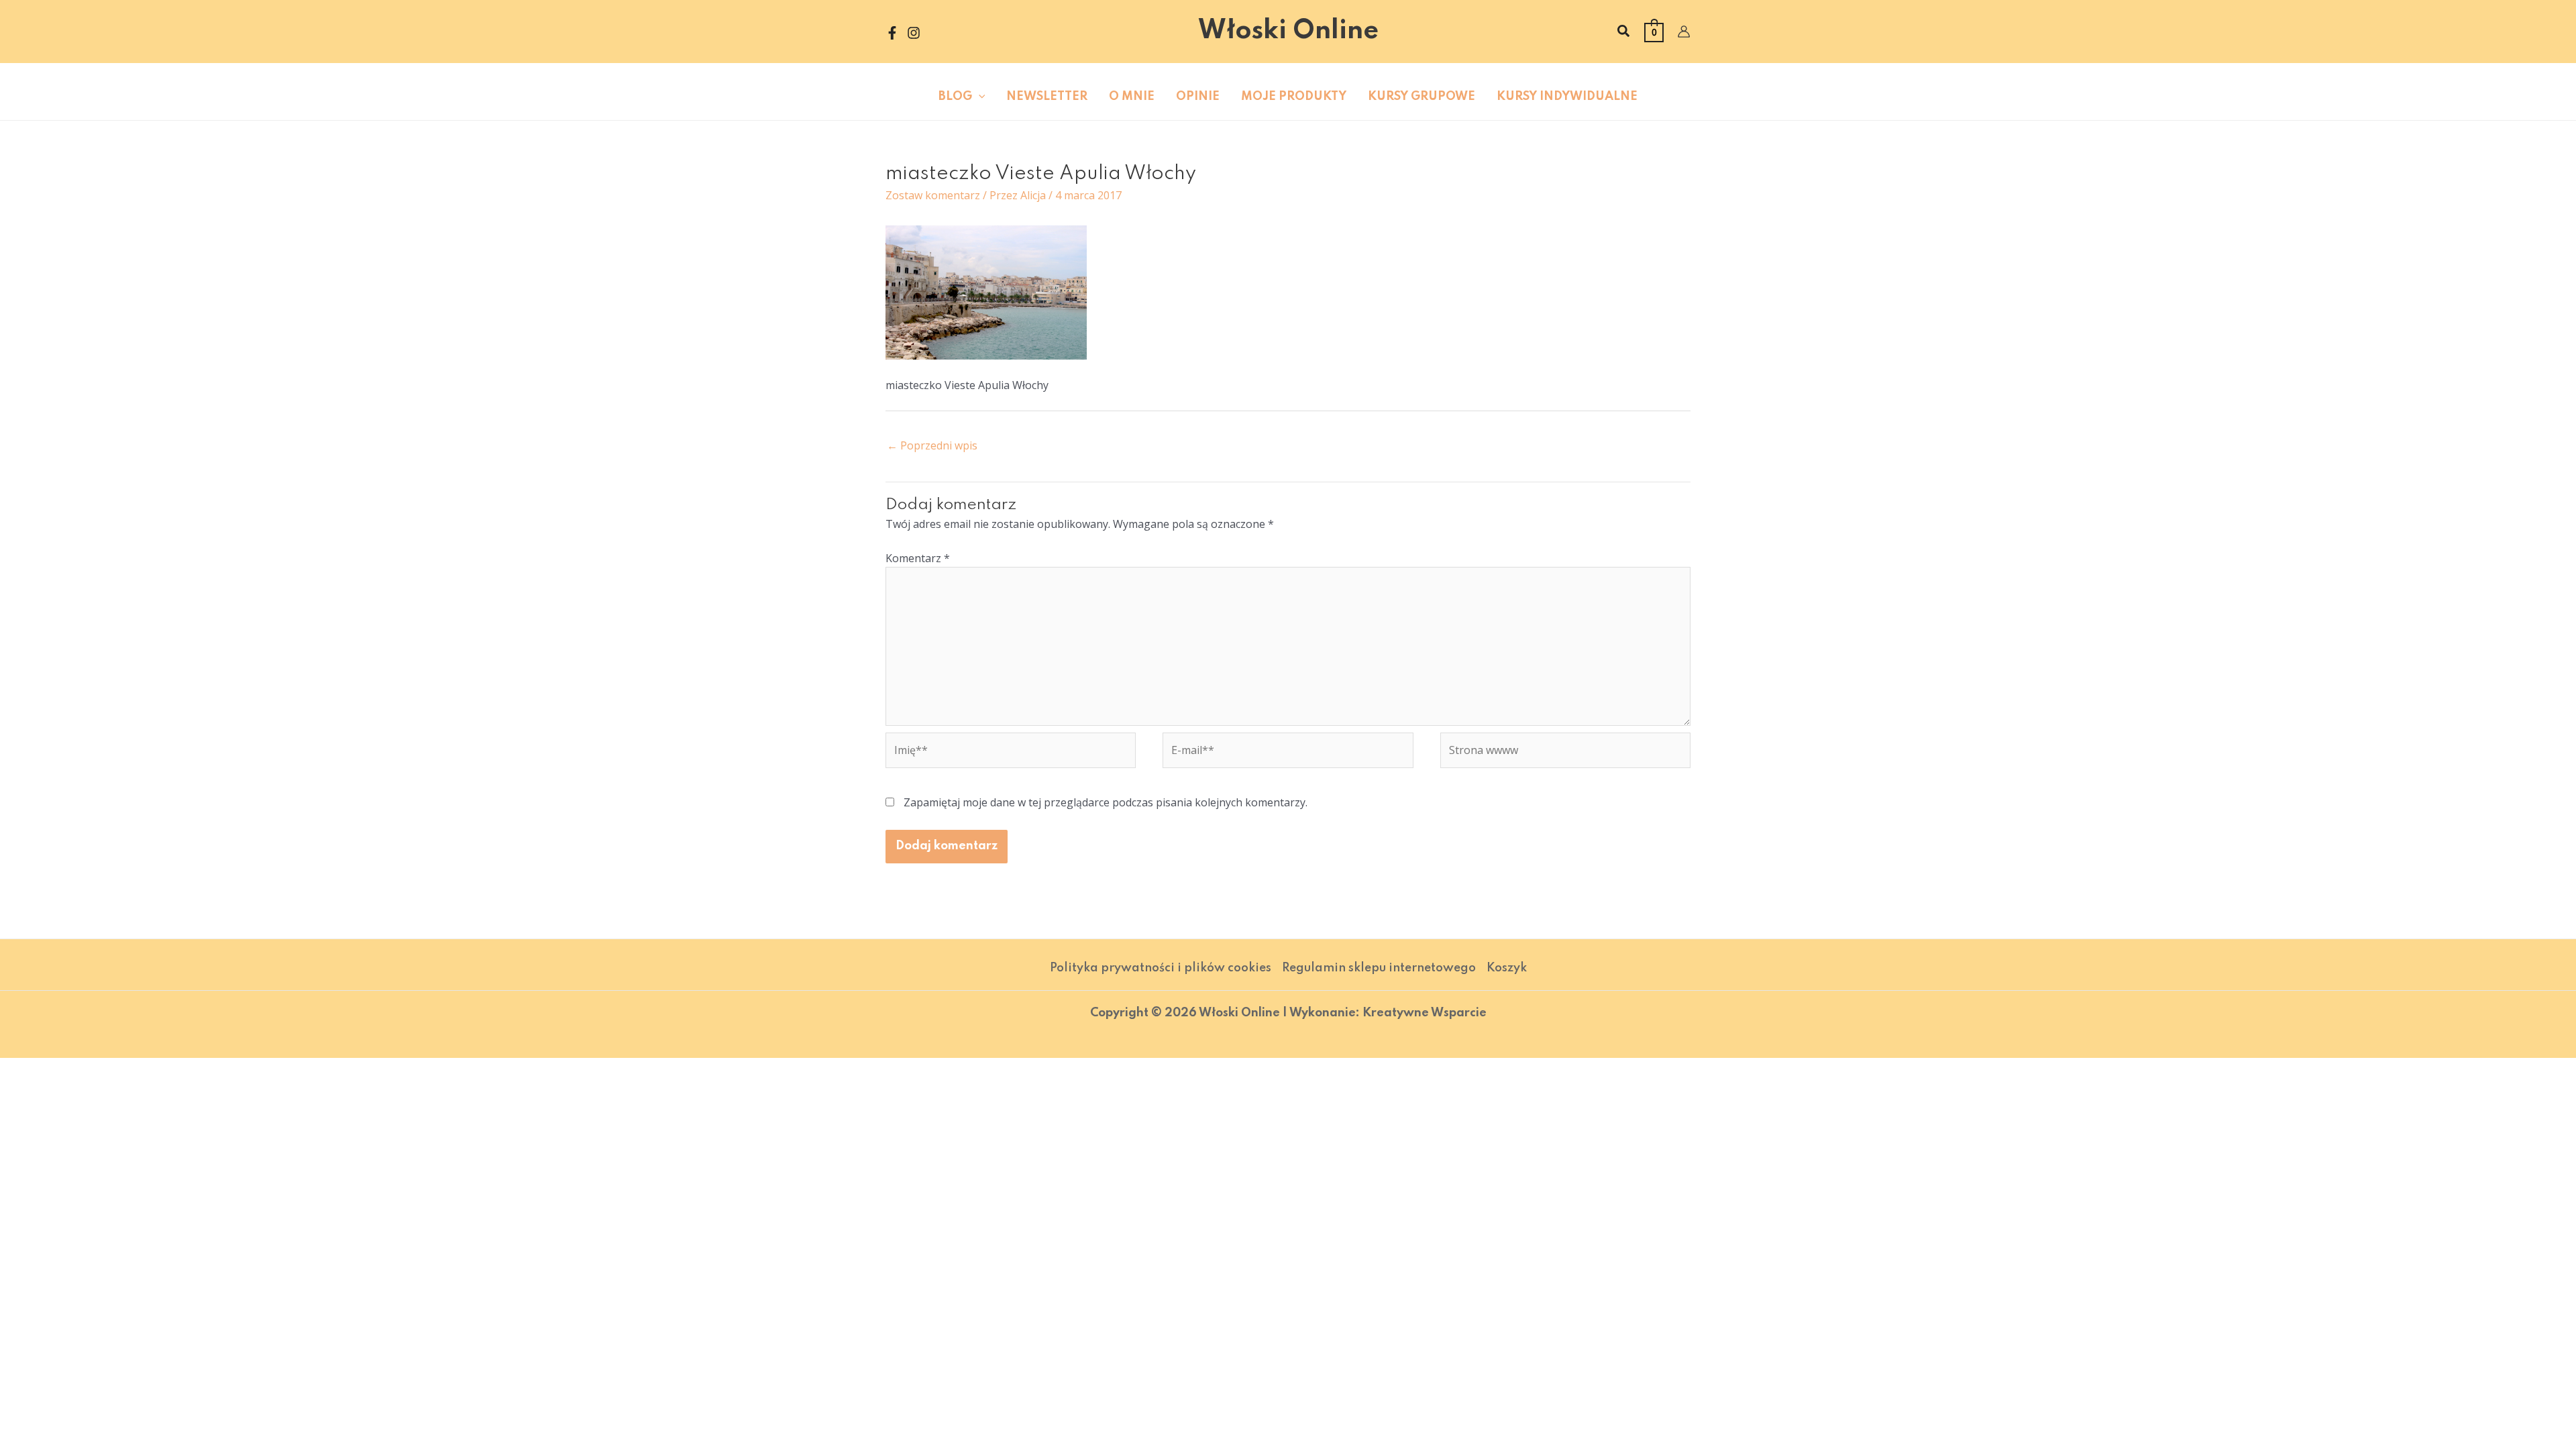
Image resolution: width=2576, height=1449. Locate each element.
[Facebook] (892, 33)
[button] (1624, 32)
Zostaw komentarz (933, 195)
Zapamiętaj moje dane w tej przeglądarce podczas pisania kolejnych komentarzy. (1106, 802)
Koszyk (1507, 968)
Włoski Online (1288, 31)
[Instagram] (914, 33)
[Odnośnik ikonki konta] (1684, 32)
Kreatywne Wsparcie (1425, 1013)
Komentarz (918, 558)
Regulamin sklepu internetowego (1379, 968)
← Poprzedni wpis (932, 445)
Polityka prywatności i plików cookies (1161, 968)
